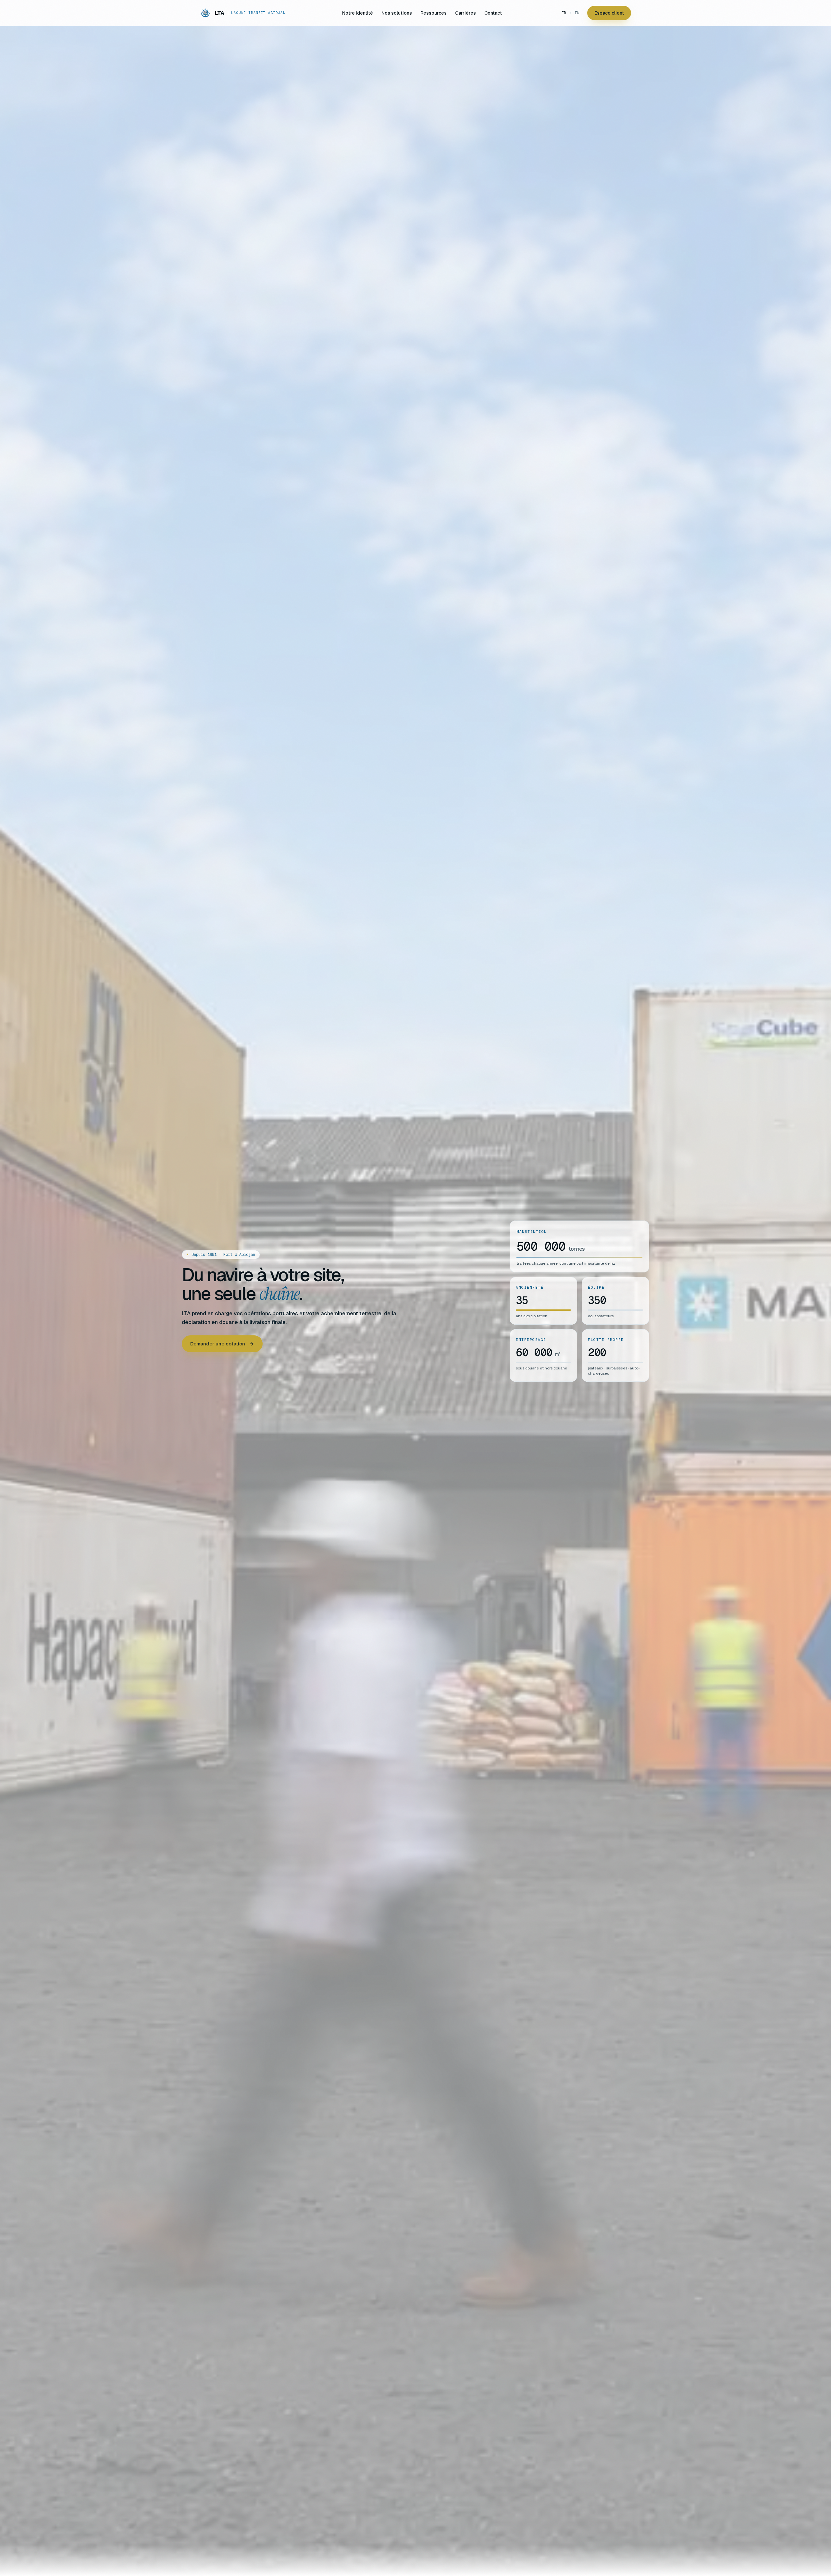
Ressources (434, 13)
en (577, 13)
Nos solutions (397, 13)
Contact (493, 13)
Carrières (465, 13)
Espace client (609, 13)
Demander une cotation (218, 1344)
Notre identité (358, 13)
